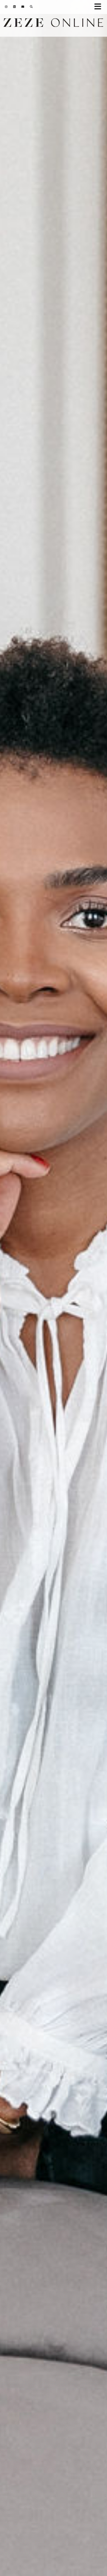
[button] (100, 7)
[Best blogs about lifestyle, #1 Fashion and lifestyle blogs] (54, 24)
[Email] (23, 7)
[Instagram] (6, 7)
